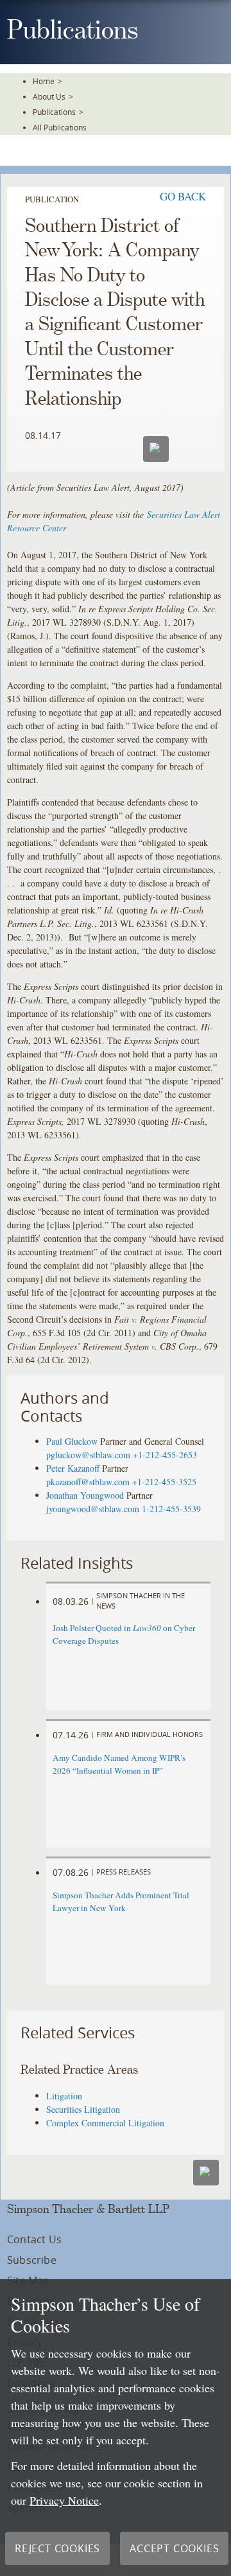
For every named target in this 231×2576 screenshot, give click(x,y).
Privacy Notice (64, 2500)
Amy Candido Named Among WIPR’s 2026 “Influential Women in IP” (119, 1764)
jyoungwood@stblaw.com (93, 1509)
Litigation (64, 2096)
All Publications (60, 127)
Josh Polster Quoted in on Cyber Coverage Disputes (124, 1634)
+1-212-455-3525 (164, 1482)
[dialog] (116, 2428)
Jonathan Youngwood (85, 1495)
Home (44, 81)
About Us (49, 96)
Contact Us (34, 2239)
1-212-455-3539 (171, 1509)
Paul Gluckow (72, 1441)
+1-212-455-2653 (165, 1455)
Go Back (183, 196)
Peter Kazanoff (73, 1468)
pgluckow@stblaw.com (88, 1455)
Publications (54, 112)
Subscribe (32, 2260)
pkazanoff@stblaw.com (88, 1482)
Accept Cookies (174, 2548)
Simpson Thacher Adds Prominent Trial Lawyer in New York (121, 1901)
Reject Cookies (57, 2548)
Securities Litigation (83, 2109)
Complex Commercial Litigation (105, 2123)
